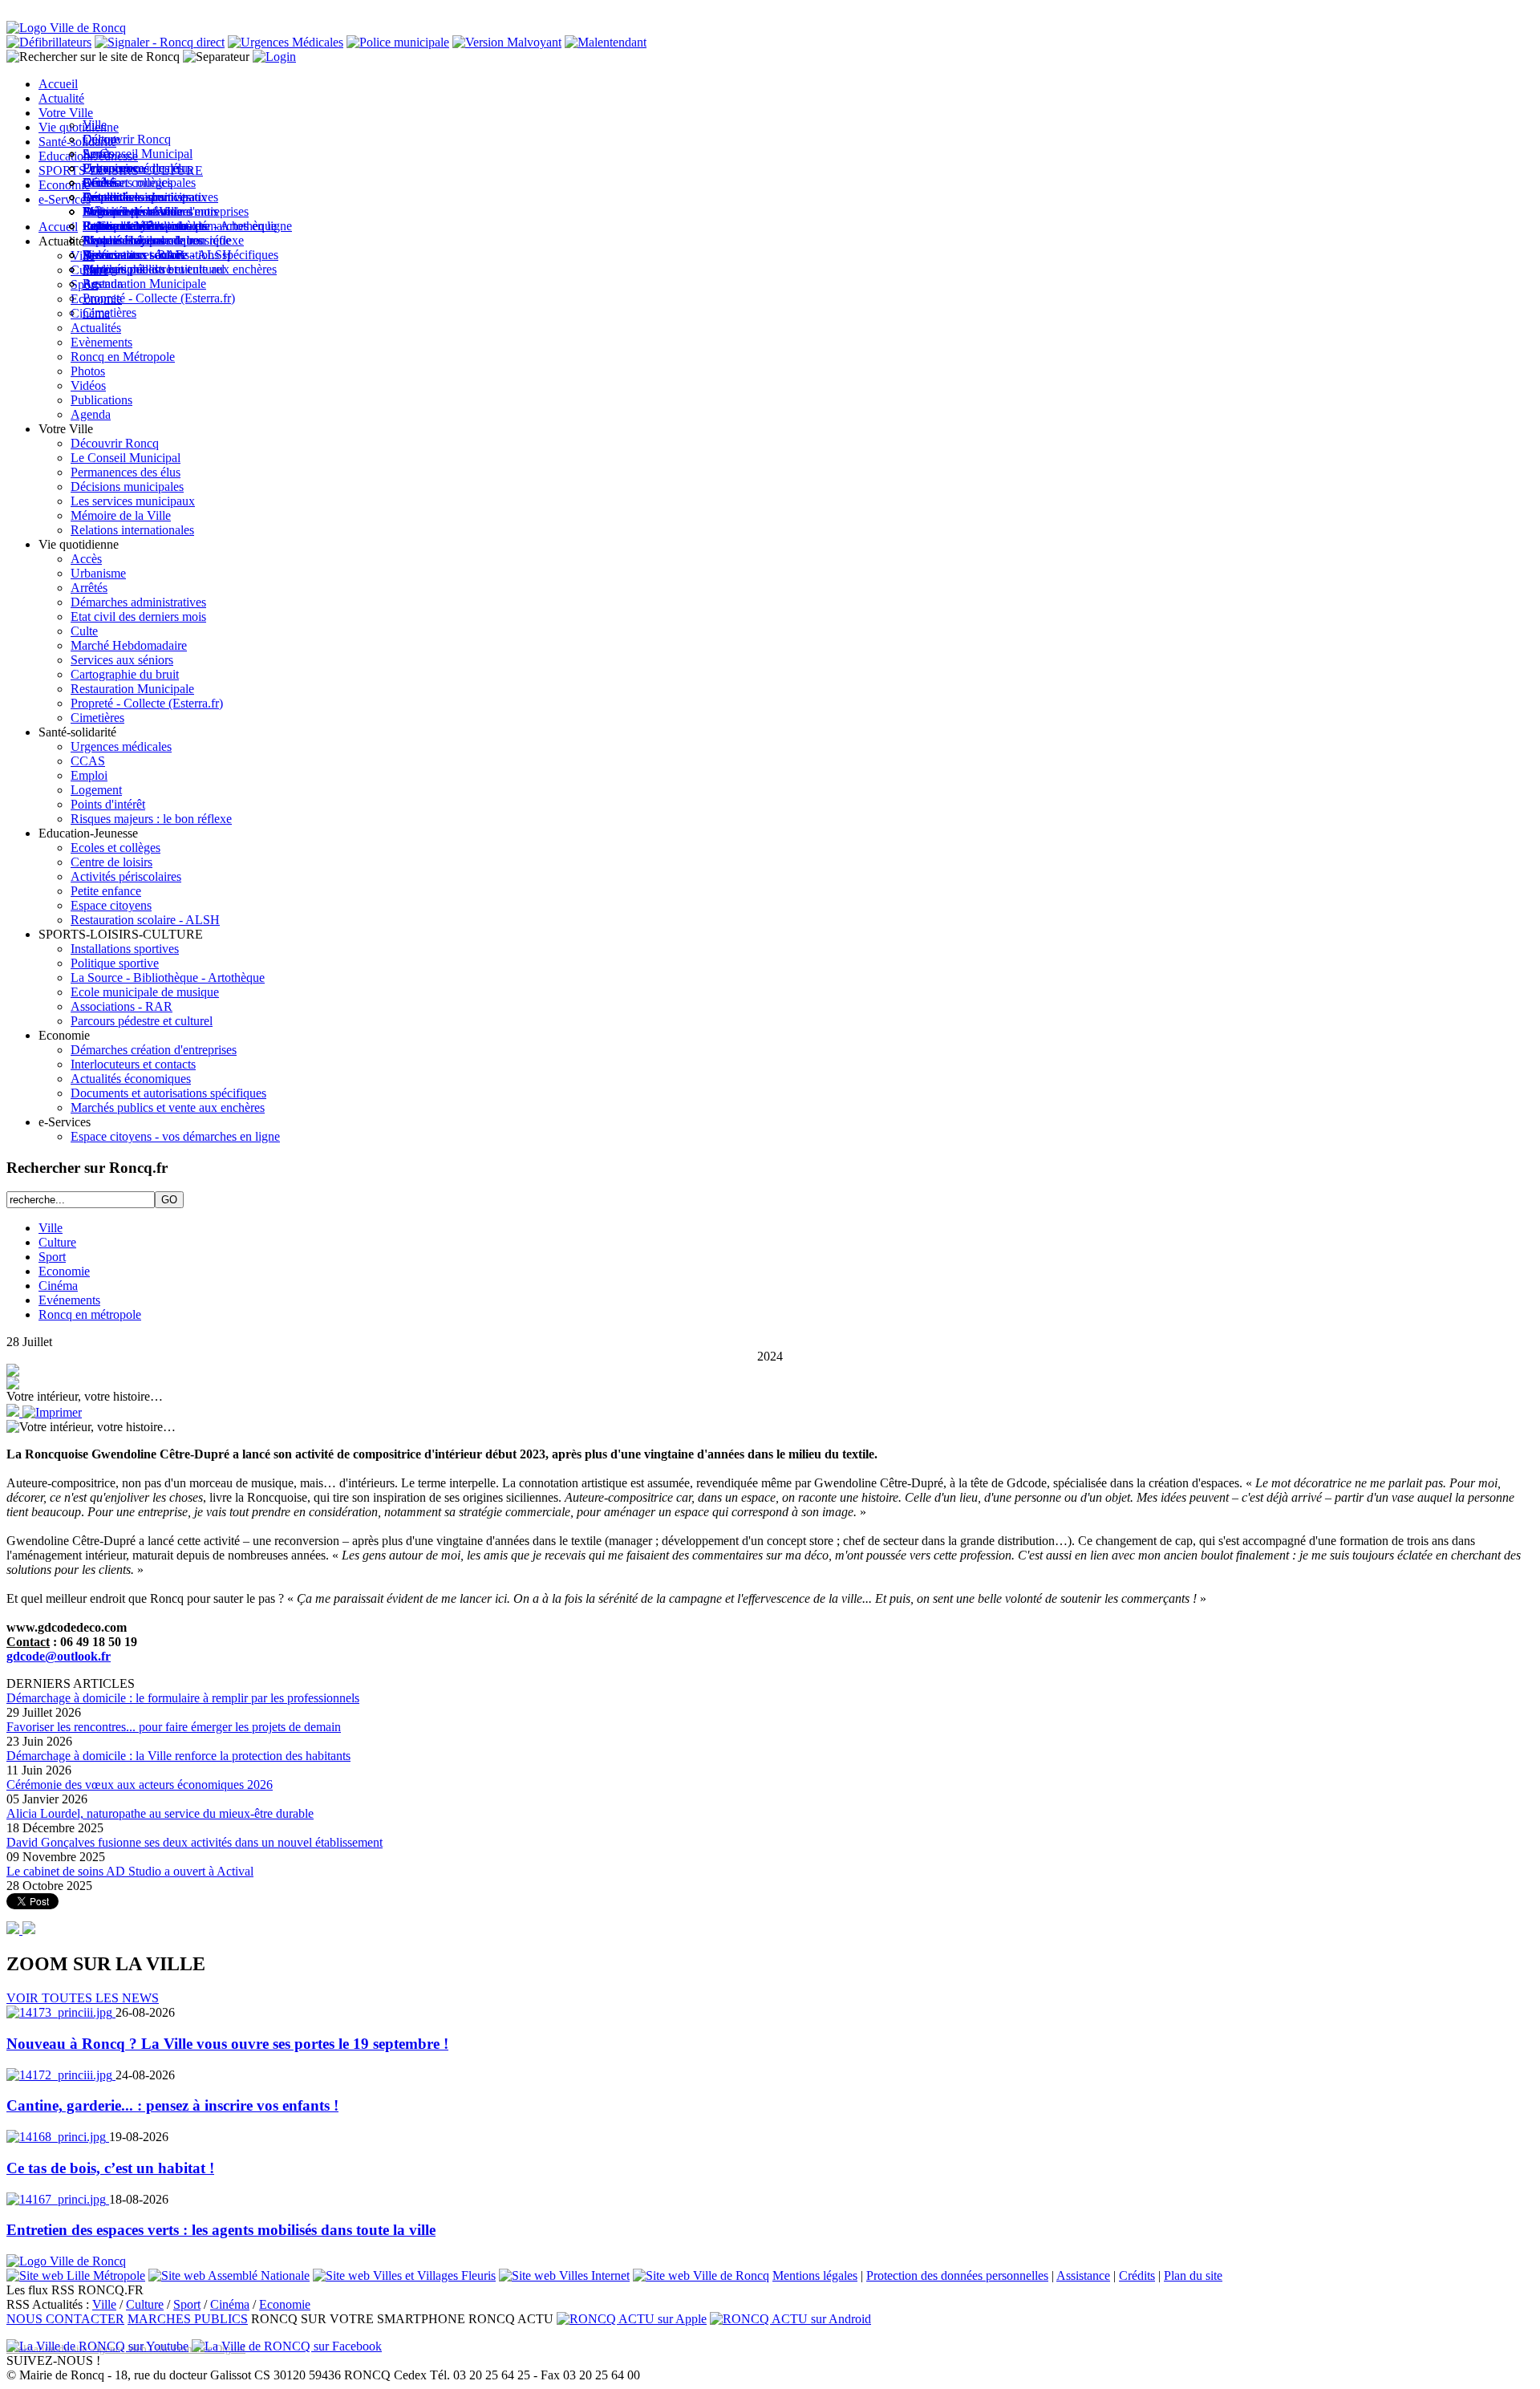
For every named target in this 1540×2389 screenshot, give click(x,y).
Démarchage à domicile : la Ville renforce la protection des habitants (178, 1756)
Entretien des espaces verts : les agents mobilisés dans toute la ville (221, 2230)
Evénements (69, 1300)
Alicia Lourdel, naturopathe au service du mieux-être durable (160, 1813)
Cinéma (58, 1286)
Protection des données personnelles (957, 2275)
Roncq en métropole (90, 1314)
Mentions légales (815, 2275)
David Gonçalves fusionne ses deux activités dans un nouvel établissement (195, 1842)
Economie (64, 1271)
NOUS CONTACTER (65, 2319)
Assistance (1083, 2275)
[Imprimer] (52, 1412)
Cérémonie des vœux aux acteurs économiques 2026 (140, 1785)
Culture (57, 1242)
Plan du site (1193, 2275)
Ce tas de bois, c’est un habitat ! (110, 2168)
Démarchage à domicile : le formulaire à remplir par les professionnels (183, 1698)
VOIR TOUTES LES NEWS (83, 1998)
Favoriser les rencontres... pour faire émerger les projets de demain (174, 1727)
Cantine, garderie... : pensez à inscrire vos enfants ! (172, 2105)
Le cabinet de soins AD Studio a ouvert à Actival (130, 1871)
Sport (52, 1257)
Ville (51, 1228)
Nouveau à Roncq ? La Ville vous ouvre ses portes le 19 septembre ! (227, 2044)
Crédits (1137, 2275)
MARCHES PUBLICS (188, 2319)
